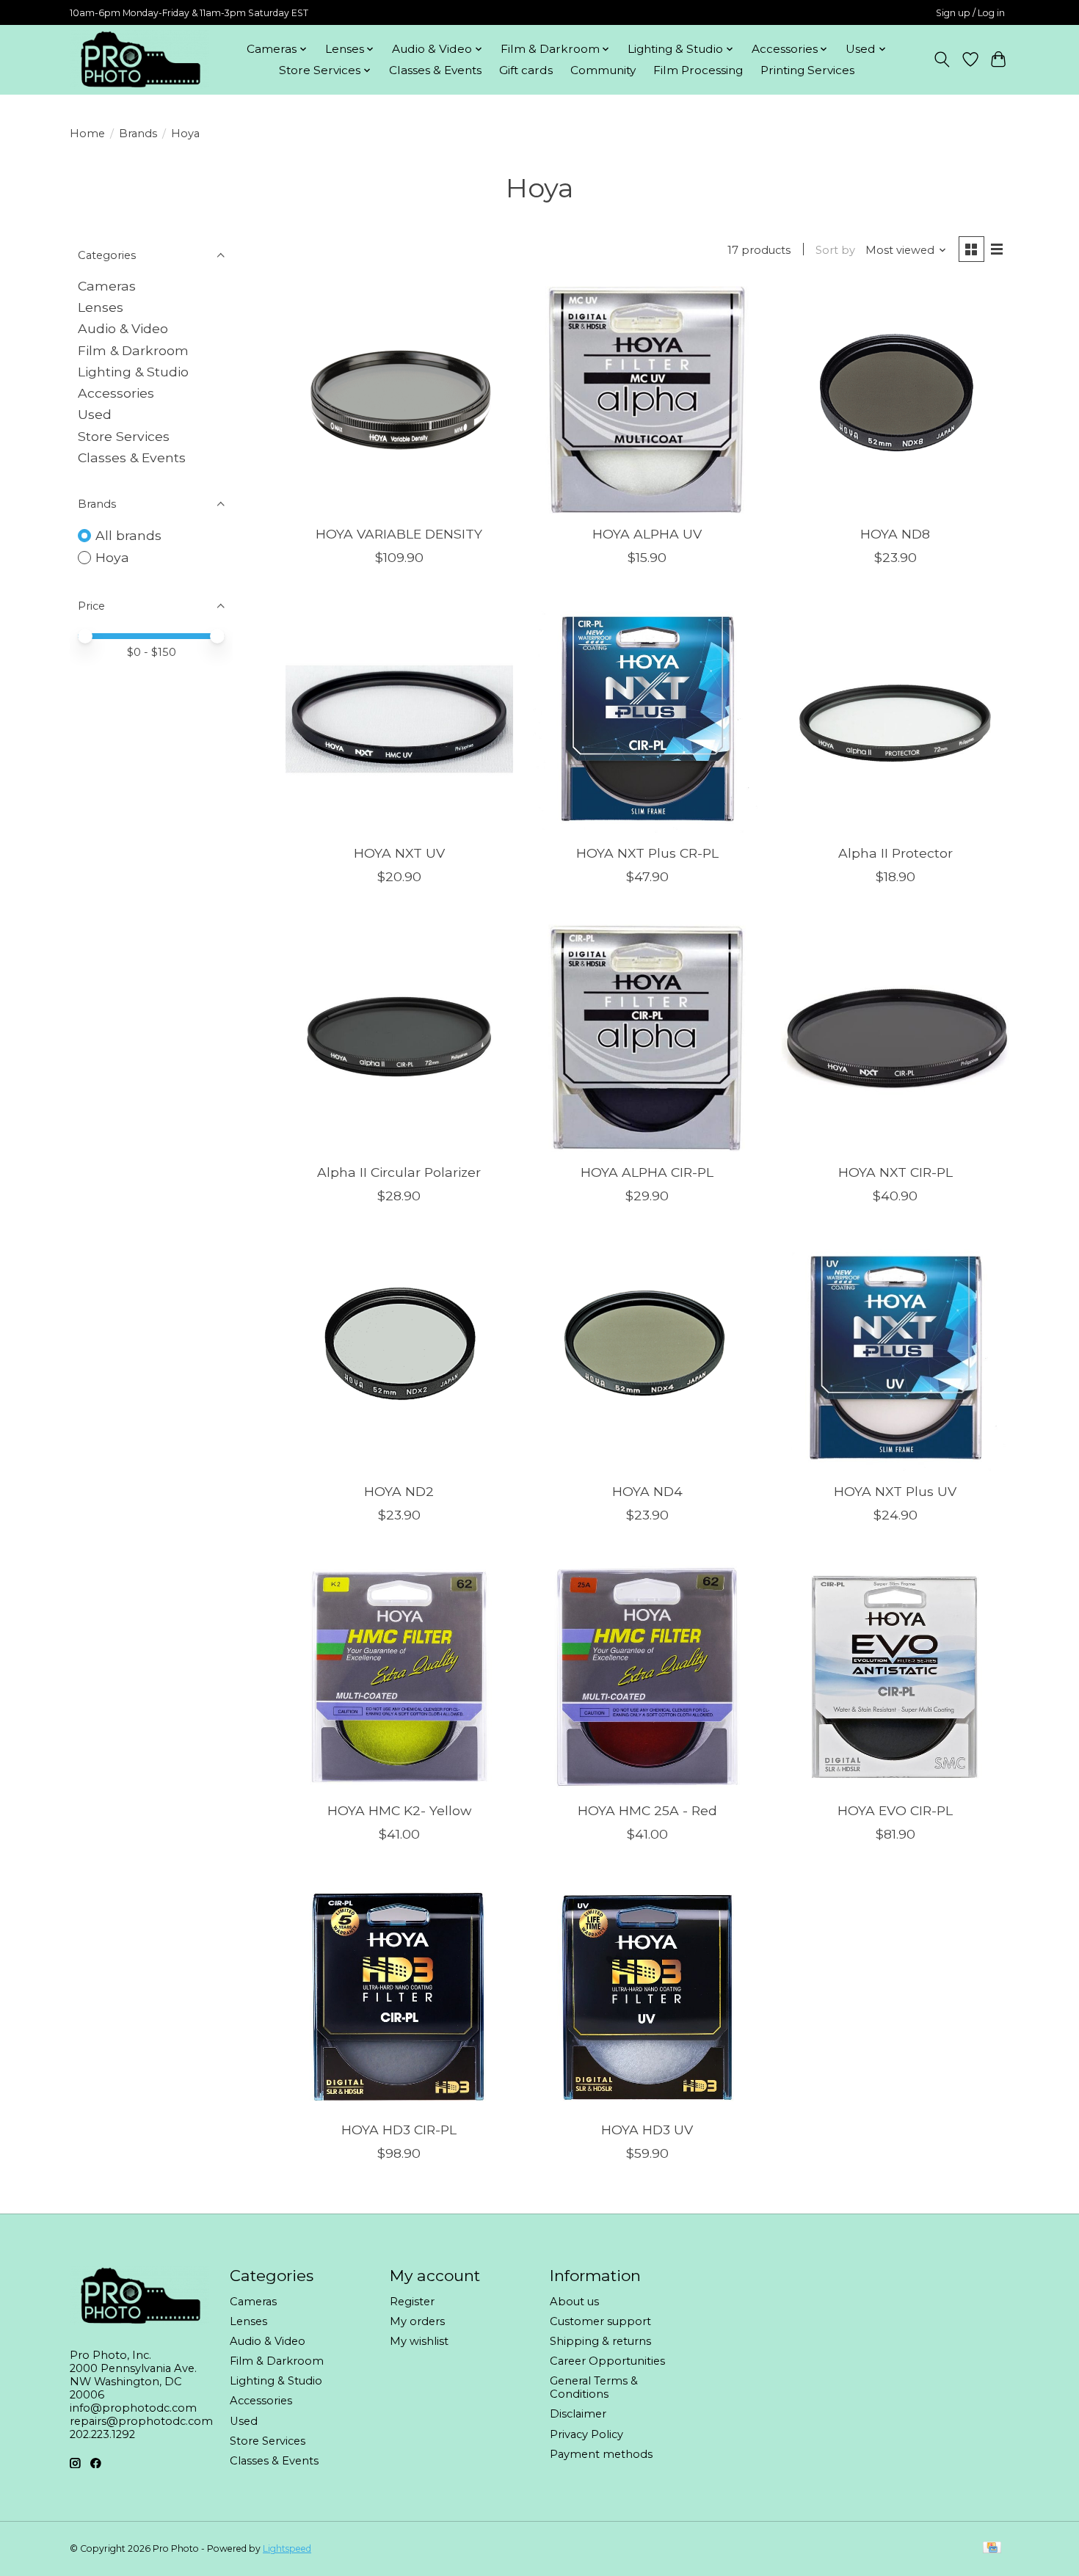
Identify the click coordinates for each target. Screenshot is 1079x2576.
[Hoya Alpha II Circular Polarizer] (399, 1038)
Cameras (107, 286)
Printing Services (807, 70)
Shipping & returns (600, 2341)
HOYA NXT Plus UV (895, 1491)
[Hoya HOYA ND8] (895, 400)
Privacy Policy (586, 2434)
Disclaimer (578, 2414)
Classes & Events (435, 70)
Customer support (600, 2321)
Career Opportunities (607, 2361)
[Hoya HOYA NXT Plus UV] (895, 1357)
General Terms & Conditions (594, 2387)
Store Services (124, 436)
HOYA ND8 (895, 534)
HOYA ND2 (399, 1491)
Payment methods (601, 2454)
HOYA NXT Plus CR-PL (647, 853)
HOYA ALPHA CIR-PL (647, 1172)
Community (603, 70)
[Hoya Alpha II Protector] (895, 719)
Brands (138, 134)
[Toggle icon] (942, 59)
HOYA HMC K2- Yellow (399, 1810)
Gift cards (526, 70)
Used (95, 414)
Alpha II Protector (895, 853)
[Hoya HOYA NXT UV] (399, 719)
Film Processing (698, 70)
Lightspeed (287, 2548)
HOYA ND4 (647, 1491)
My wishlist (419, 2341)
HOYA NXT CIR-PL (895, 1172)
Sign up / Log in (970, 13)
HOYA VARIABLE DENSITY (399, 534)
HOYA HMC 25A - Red (647, 1810)
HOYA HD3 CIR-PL (399, 2130)
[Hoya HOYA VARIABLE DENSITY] (399, 400)
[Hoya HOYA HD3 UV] (647, 1996)
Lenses (101, 307)
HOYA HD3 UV (647, 2130)
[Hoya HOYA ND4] (647, 1357)
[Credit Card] (992, 2548)
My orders (417, 2321)
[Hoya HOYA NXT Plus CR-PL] (647, 719)
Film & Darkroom (133, 350)
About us (574, 2302)
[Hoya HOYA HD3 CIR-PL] (399, 1996)
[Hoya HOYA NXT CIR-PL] (895, 1038)
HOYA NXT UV (399, 853)
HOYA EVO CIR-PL (895, 1810)
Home (87, 134)
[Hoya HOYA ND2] (399, 1357)
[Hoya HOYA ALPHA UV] (647, 400)
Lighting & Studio (133, 372)
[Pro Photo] (139, 59)
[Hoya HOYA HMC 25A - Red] (647, 1676)
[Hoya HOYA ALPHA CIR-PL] (647, 1038)
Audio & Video (123, 328)
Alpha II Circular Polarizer (399, 1172)
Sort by (835, 250)
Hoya (112, 557)
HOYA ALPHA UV (647, 534)
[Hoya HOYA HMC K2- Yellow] (399, 1676)
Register (412, 2302)
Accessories (116, 393)
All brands (128, 535)
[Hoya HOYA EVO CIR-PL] (895, 1676)
